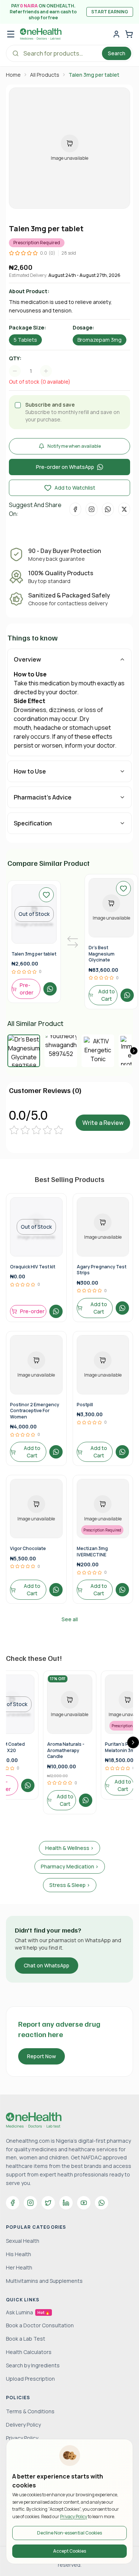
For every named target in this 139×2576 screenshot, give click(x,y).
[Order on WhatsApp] (50, 989)
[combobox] (34, 371)
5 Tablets (25, 340)
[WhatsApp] (102, 2203)
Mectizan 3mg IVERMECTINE (92, 1552)
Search (117, 53)
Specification (33, 823)
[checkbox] (18, 405)
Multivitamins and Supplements (44, 2281)
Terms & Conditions (30, 2411)
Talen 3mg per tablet (34, 954)
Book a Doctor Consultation (40, 2325)
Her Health (19, 2267)
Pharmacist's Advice (43, 797)
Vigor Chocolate (28, 1548)
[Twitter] (48, 2203)
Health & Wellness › (69, 1848)
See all (70, 1619)
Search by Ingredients (33, 2365)
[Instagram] (30, 2203)
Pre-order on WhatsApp (65, 467)
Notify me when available (74, 446)
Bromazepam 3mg (100, 340)
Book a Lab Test (26, 2339)
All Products (45, 75)
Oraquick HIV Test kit (33, 1267)
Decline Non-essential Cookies (69, 2533)
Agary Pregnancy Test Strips (102, 1270)
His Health (19, 2254)
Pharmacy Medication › (70, 1866)
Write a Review (103, 1123)
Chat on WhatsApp (47, 1965)
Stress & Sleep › (70, 1885)
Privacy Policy (74, 2517)
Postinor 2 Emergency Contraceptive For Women (35, 1411)
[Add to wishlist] (46, 895)
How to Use (30, 771)
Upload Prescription (30, 2379)
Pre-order (27, 989)
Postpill (85, 1405)
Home (13, 75)
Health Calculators (29, 2352)
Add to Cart (107, 995)
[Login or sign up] (116, 34)
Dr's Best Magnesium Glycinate (102, 954)
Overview (27, 659)
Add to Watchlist (75, 488)
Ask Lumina (28, 2312)
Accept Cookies (69, 2551)
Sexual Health (23, 2241)
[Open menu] (11, 34)
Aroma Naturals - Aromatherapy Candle (66, 1750)
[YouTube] (84, 2203)
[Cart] (129, 34)
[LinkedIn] (66, 2203)
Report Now (42, 2056)
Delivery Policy (23, 2425)
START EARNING (110, 12)
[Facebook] (13, 2203)
